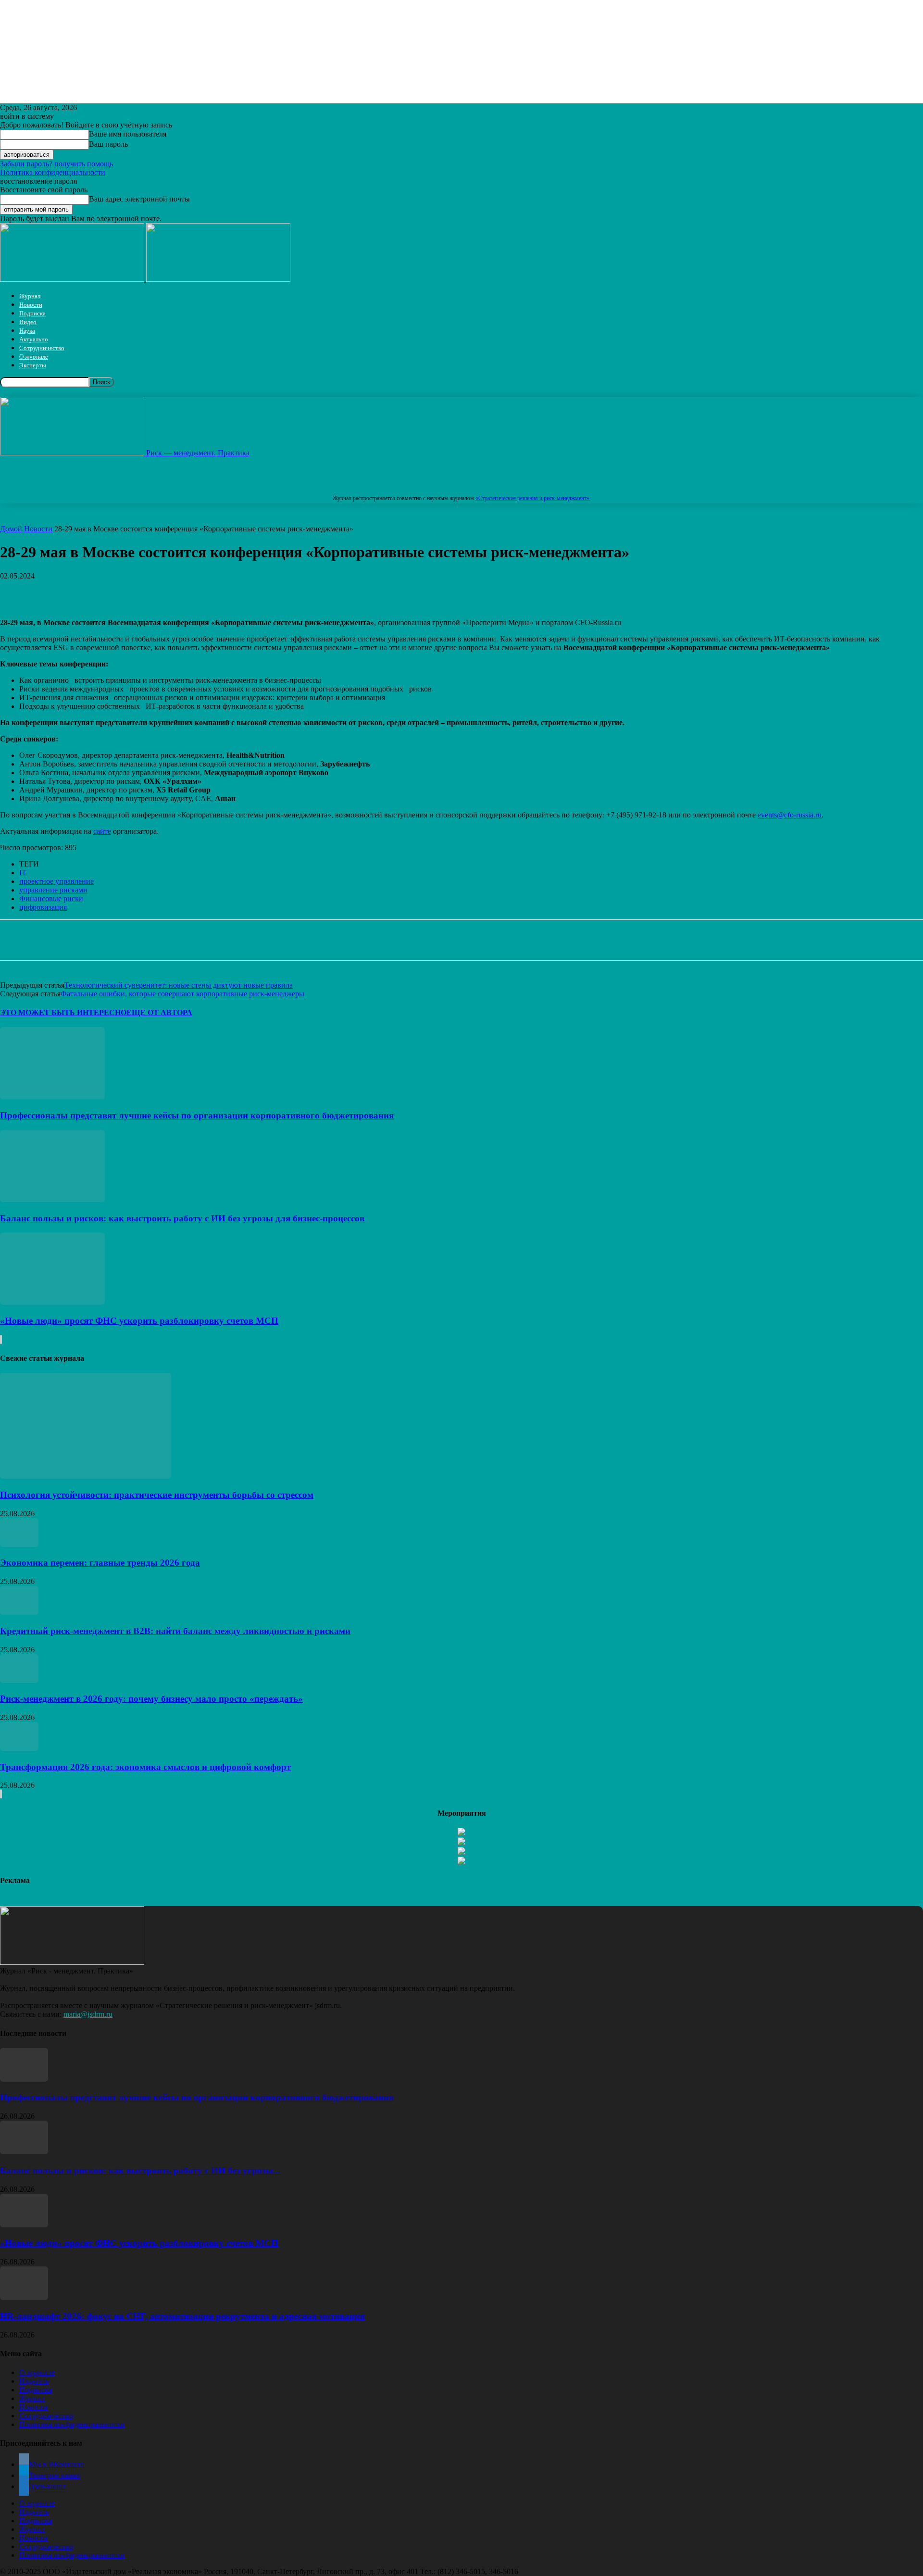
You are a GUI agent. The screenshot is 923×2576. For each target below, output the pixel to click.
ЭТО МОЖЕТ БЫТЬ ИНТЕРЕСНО (63, 1012)
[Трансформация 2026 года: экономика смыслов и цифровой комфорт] (19, 1748)
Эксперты (33, 365)
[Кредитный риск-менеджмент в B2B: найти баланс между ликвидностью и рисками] (19, 1612)
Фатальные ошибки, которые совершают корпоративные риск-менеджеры (182, 994)
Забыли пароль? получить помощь (56, 164)
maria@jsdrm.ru (88, 2014)
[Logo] (73, 279)
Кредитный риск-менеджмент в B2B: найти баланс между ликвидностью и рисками (175, 1631)
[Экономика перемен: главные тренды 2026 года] (19, 1544)
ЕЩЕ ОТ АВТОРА (159, 1012)
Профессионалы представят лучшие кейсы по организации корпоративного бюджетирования (197, 1115)
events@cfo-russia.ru (790, 815)
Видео (28, 322)
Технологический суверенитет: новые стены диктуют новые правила (179, 985)
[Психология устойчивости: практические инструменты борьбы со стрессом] (86, 1476)
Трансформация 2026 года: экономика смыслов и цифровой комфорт (145, 1767)
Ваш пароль (108, 144)
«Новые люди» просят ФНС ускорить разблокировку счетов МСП (139, 1321)
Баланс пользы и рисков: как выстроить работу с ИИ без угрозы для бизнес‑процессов (182, 1218)
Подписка (32, 313)
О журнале (34, 357)
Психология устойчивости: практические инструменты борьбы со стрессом (157, 1495)
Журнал (30, 296)
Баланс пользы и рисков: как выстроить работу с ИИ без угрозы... (140, 2170)
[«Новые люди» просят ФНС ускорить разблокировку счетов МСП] (52, 1302)
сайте (102, 831)
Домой (11, 529)
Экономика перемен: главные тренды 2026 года (100, 1563)
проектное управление (56, 881)
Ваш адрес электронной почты (139, 199)
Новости (31, 305)
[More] (299, 591)
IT (23, 873)
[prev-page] (0, 1339)
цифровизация (43, 907)
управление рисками (53, 890)
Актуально (34, 339)
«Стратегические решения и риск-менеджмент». (533, 498)
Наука (27, 331)
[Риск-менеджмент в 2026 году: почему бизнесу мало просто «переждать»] (19, 1680)
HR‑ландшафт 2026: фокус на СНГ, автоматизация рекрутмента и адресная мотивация (182, 2316)
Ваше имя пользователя (128, 134)
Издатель (34, 2381)
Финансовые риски (51, 898)
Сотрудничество (42, 348)
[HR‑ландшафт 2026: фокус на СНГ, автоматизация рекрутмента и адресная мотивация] (24, 2297)
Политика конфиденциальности (53, 172)
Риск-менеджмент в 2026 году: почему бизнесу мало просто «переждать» (151, 1699)
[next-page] (1, 1339)
